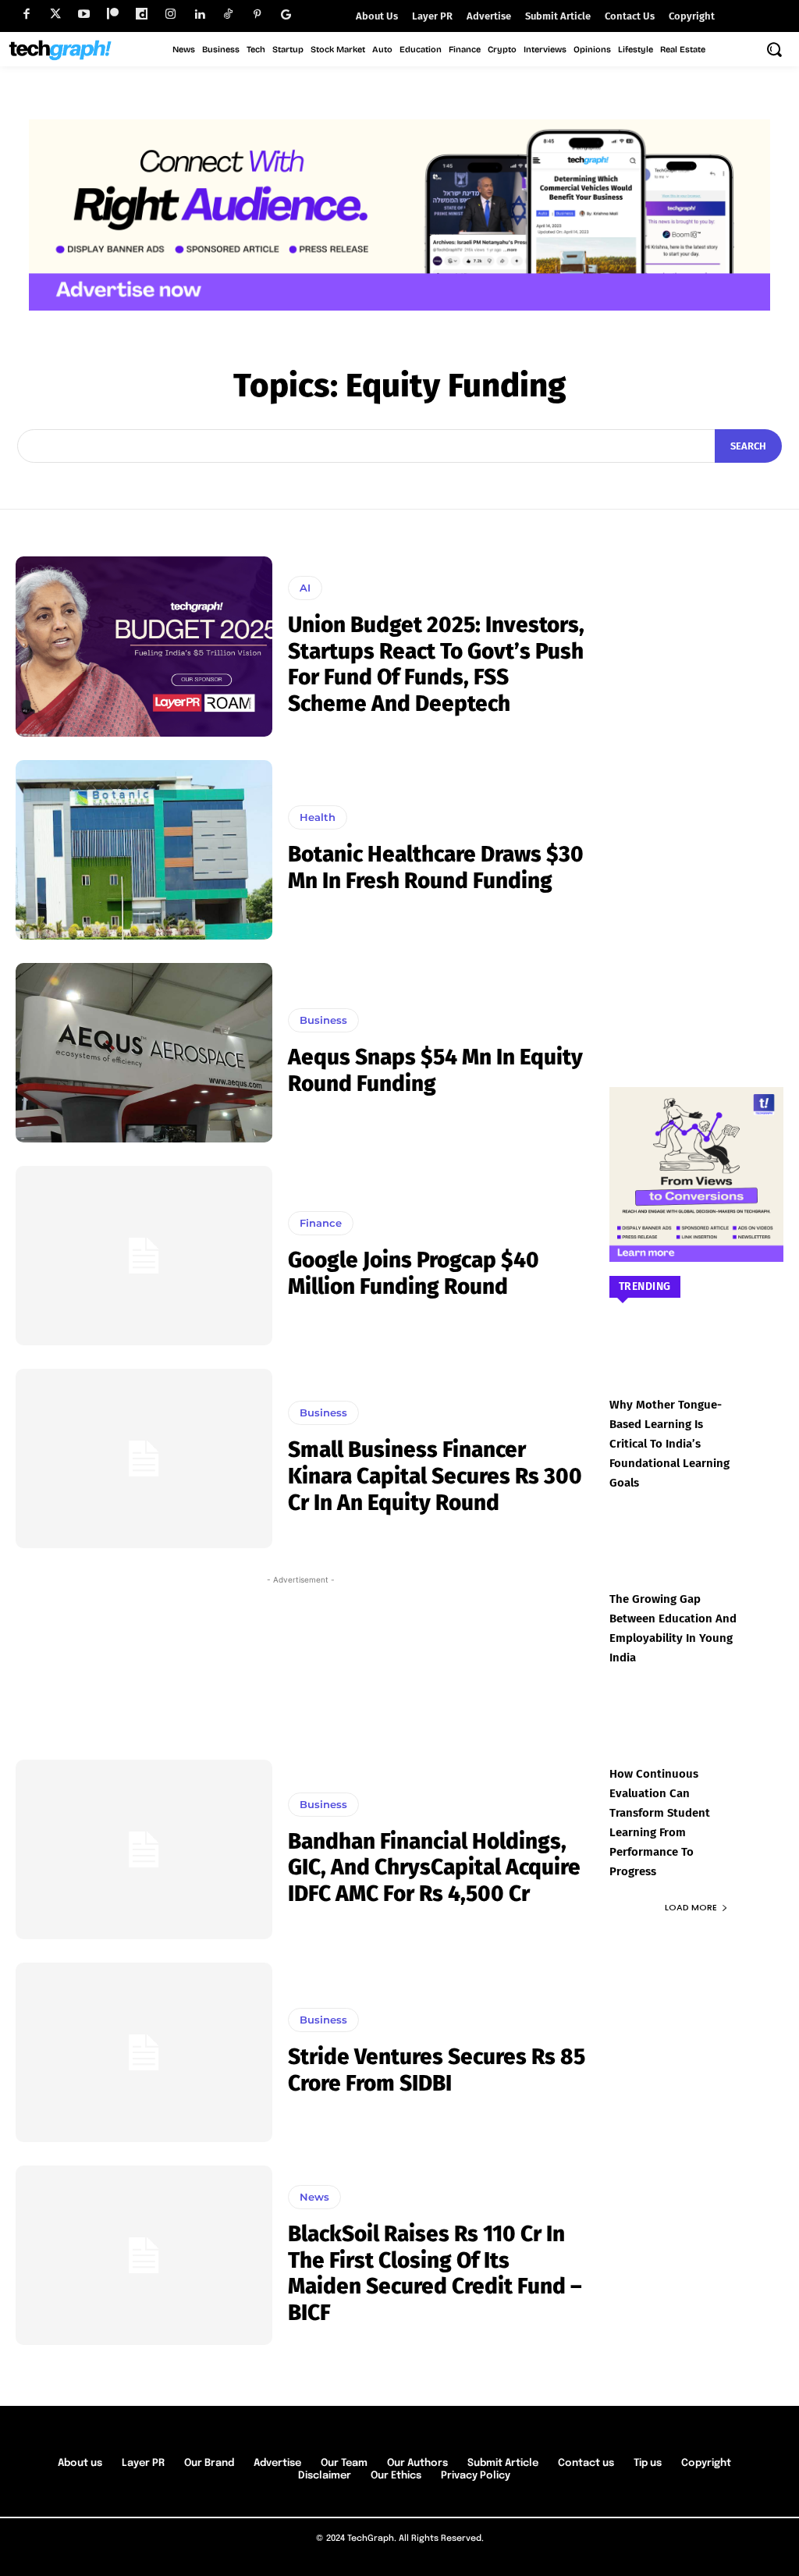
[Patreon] (113, 14)
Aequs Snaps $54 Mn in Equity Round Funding (435, 1070)
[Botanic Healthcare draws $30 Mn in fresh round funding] (144, 850)
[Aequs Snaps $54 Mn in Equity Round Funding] (144, 1053)
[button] (774, 49)
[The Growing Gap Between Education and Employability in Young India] (697, 1565)
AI (305, 588)
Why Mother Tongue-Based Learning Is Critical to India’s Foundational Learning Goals (669, 1444)
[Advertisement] (301, 1662)
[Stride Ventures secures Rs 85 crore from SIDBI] (144, 2052)
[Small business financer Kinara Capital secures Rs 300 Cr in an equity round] (144, 1459)
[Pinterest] (257, 14)
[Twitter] (55, 14)
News (314, 2197)
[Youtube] (84, 14)
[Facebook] (26, 14)
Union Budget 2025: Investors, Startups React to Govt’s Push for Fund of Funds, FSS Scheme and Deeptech (436, 664)
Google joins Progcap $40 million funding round (414, 1273)
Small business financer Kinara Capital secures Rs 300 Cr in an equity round (435, 1476)
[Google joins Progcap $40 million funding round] (144, 1256)
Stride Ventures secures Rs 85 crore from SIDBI (437, 2070)
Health (318, 817)
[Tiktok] (228, 14)
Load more (691, 1907)
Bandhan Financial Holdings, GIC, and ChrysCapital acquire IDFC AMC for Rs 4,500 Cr (434, 1867)
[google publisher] (286, 14)
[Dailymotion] (142, 14)
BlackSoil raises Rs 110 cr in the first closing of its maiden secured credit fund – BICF (435, 2273)
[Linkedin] (199, 14)
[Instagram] (170, 14)
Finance (321, 1223)
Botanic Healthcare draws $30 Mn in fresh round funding (436, 867)
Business (323, 1020)
